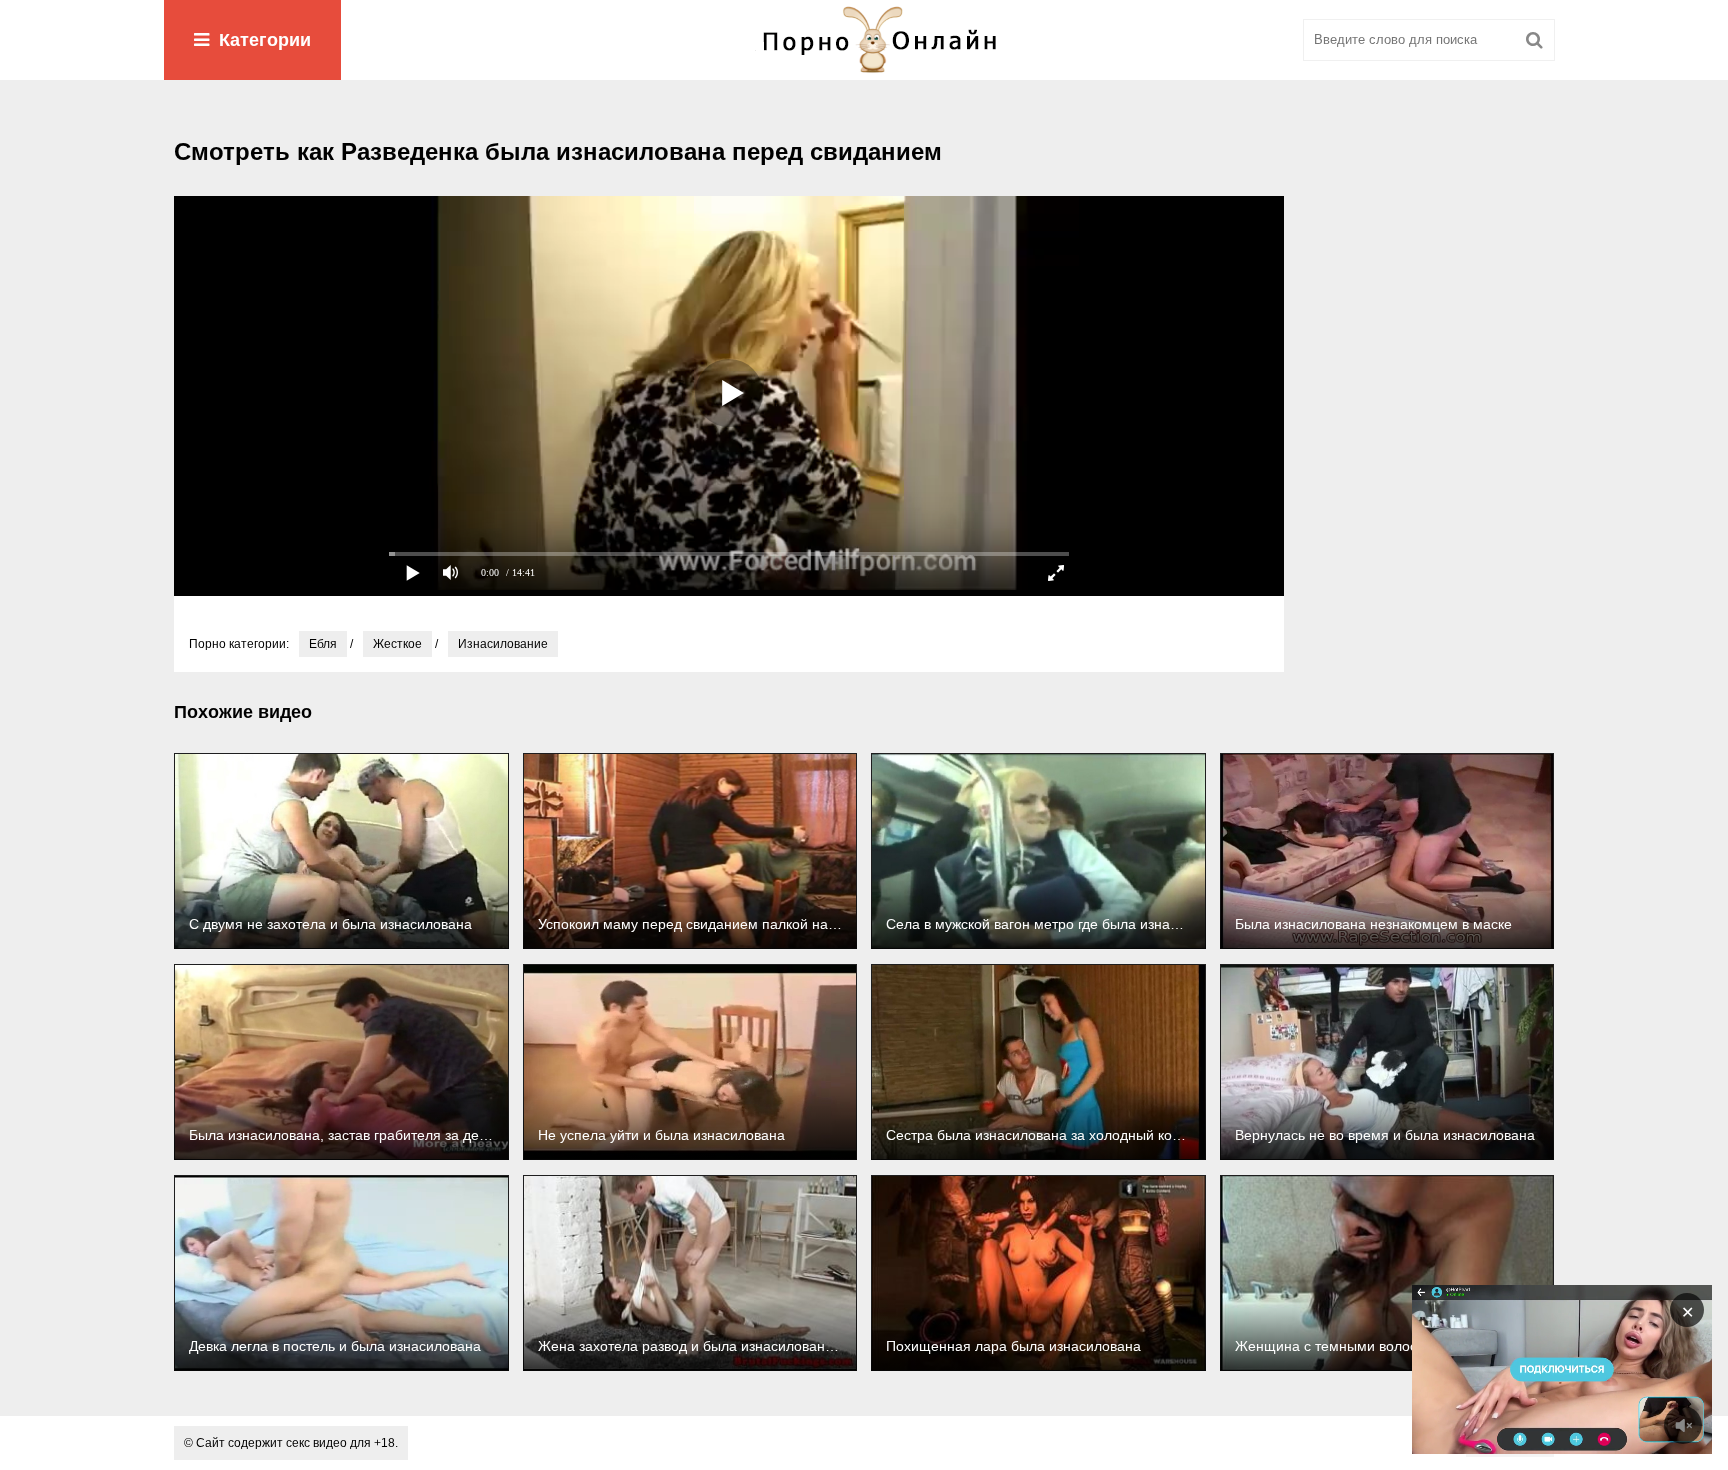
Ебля (323, 644)
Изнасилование (503, 644)
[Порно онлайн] (864, 40)
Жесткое (397, 644)
